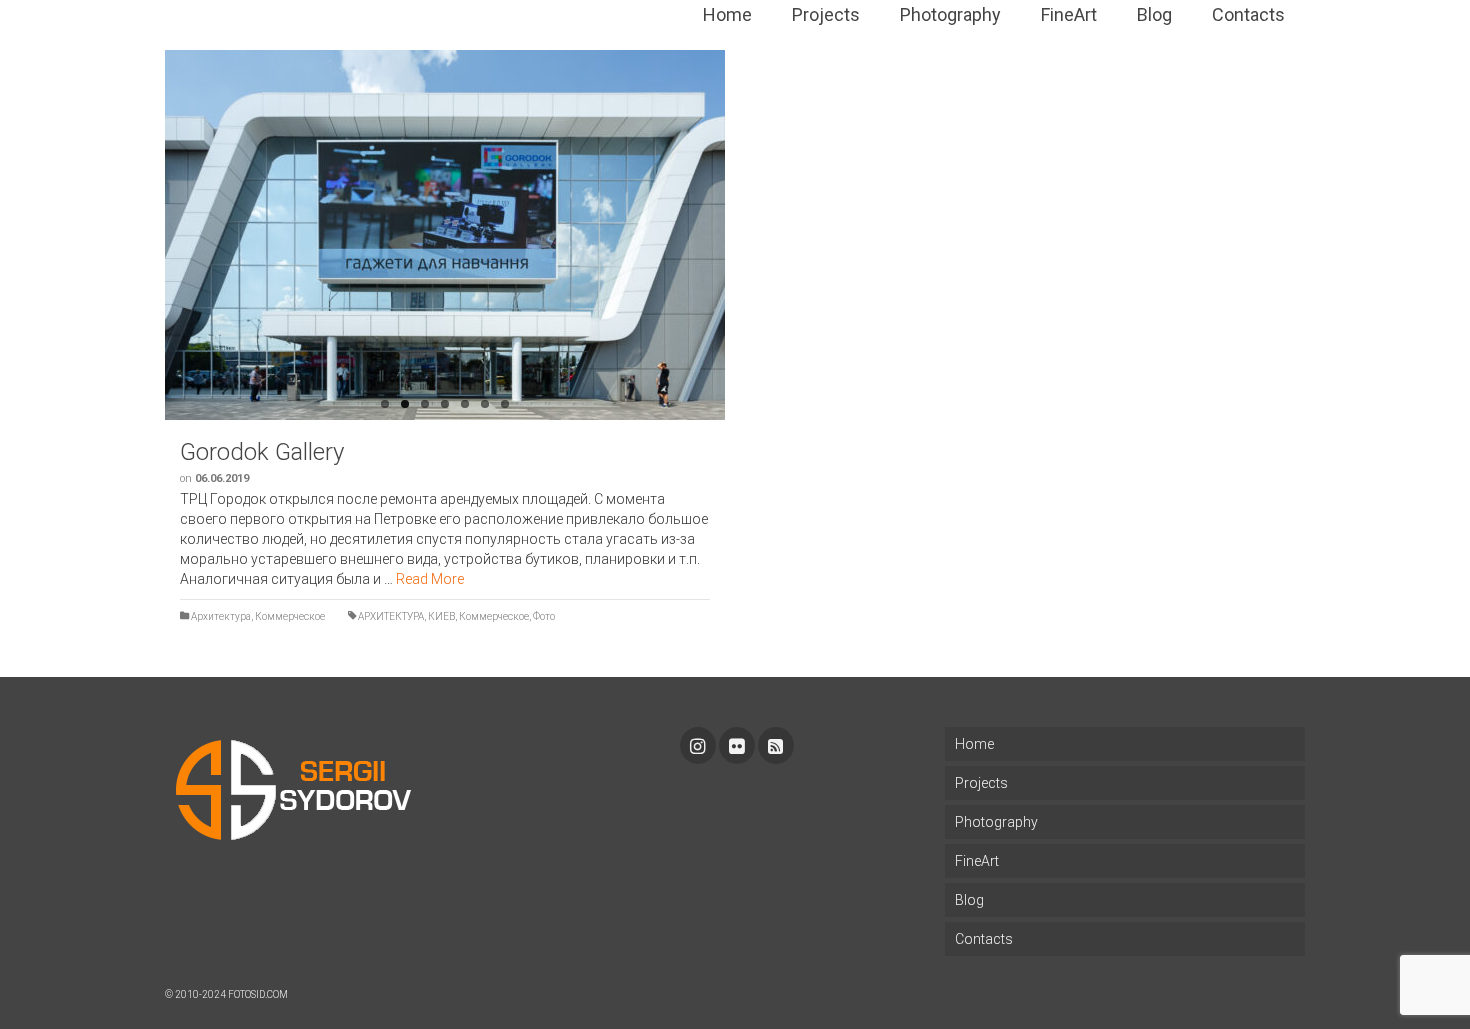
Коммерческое (290, 616)
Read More (430, 579)
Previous (155, 235)
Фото (544, 616)
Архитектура (221, 616)
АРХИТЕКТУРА (391, 616)
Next (735, 235)
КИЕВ (441, 616)
